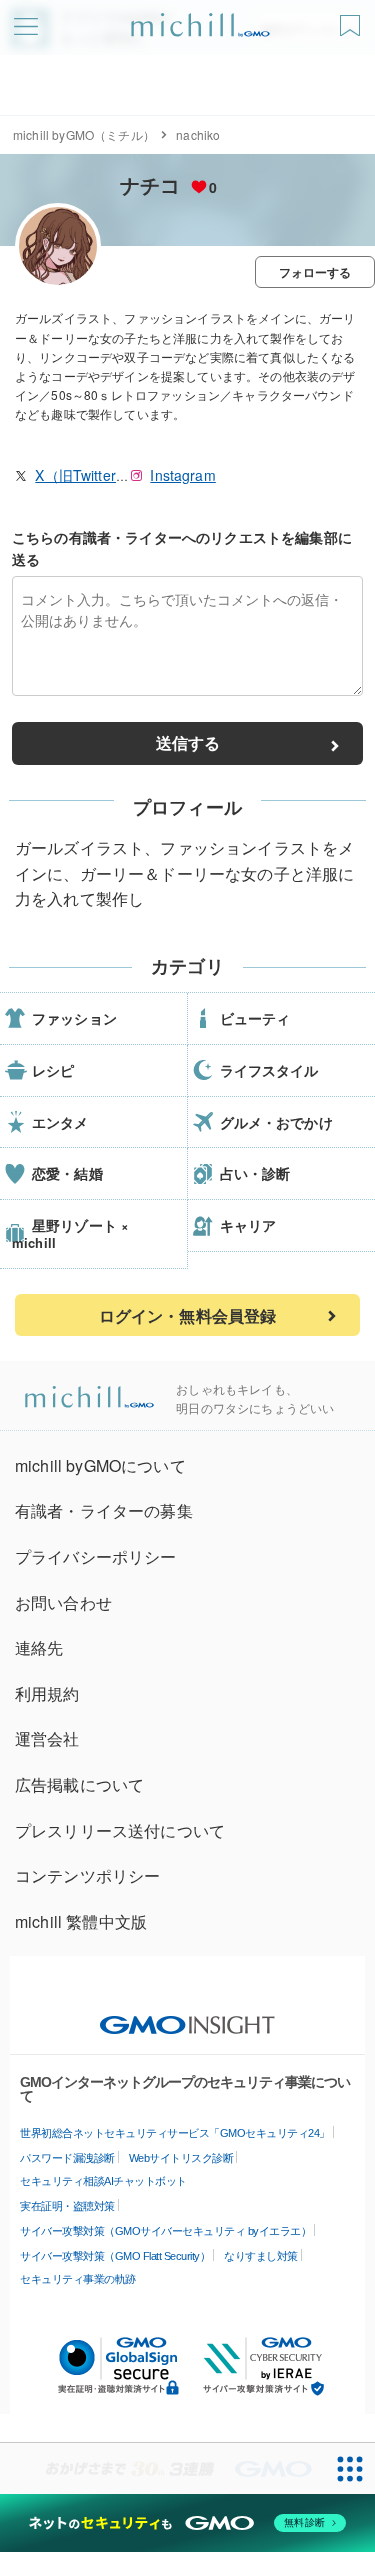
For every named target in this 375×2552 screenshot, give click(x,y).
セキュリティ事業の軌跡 (78, 2279)
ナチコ (150, 184)
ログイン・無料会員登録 (188, 1315)
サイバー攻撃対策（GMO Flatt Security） (115, 2256)
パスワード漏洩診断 (67, 2158)
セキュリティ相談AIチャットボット (103, 2181)
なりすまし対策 (261, 2256)
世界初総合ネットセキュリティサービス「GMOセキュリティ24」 (175, 2133)
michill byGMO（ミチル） (84, 134)
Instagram (182, 475)
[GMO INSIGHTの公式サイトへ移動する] (187, 2015)
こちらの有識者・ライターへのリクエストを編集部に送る (182, 548)
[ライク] (352, 18)
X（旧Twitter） (82, 475)
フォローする (315, 272)
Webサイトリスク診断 (181, 2158)
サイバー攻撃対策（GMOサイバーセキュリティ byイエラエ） (165, 2231)
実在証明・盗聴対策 (67, 2206)
